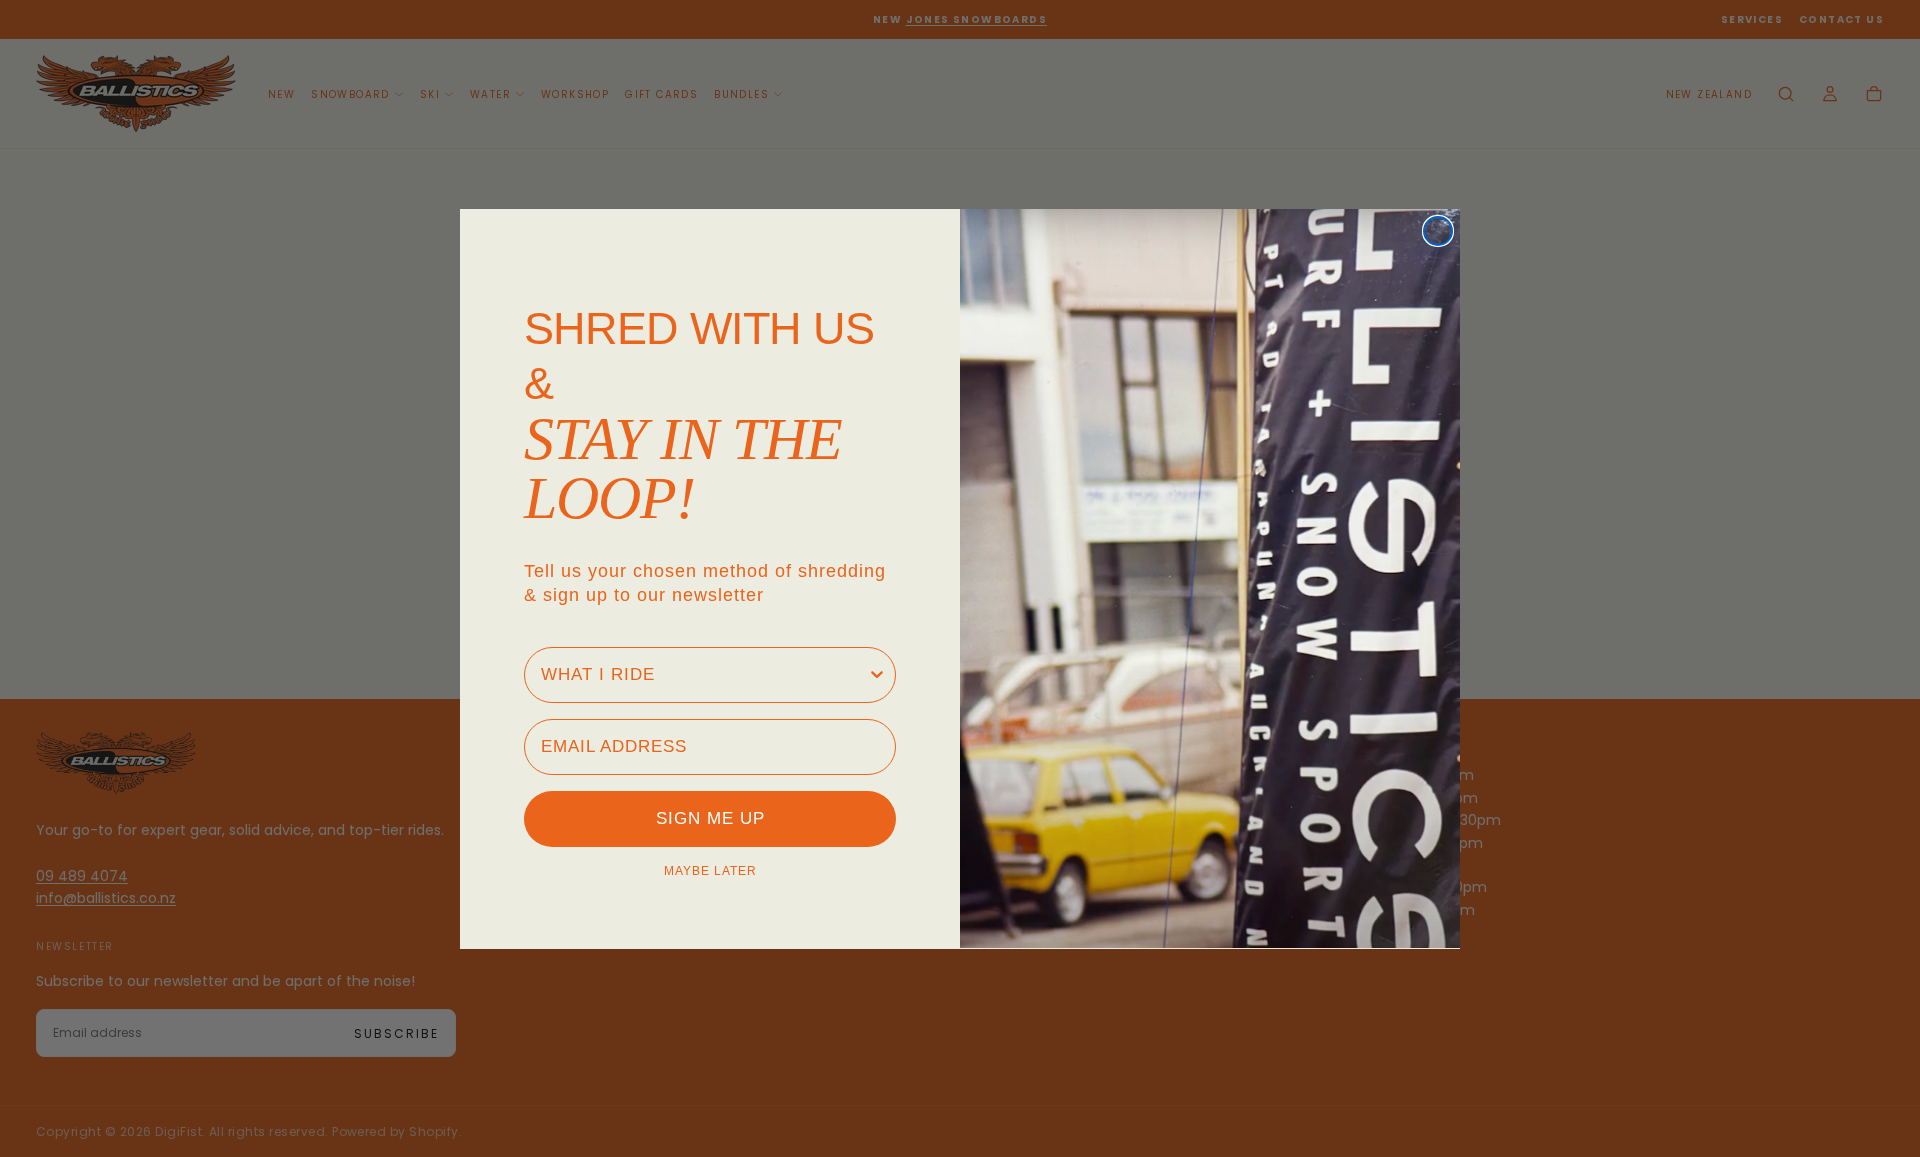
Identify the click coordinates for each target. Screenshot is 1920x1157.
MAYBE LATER (710, 870)
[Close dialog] (1438, 231)
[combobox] (704, 674)
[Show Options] (877, 674)
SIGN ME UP (710, 818)
